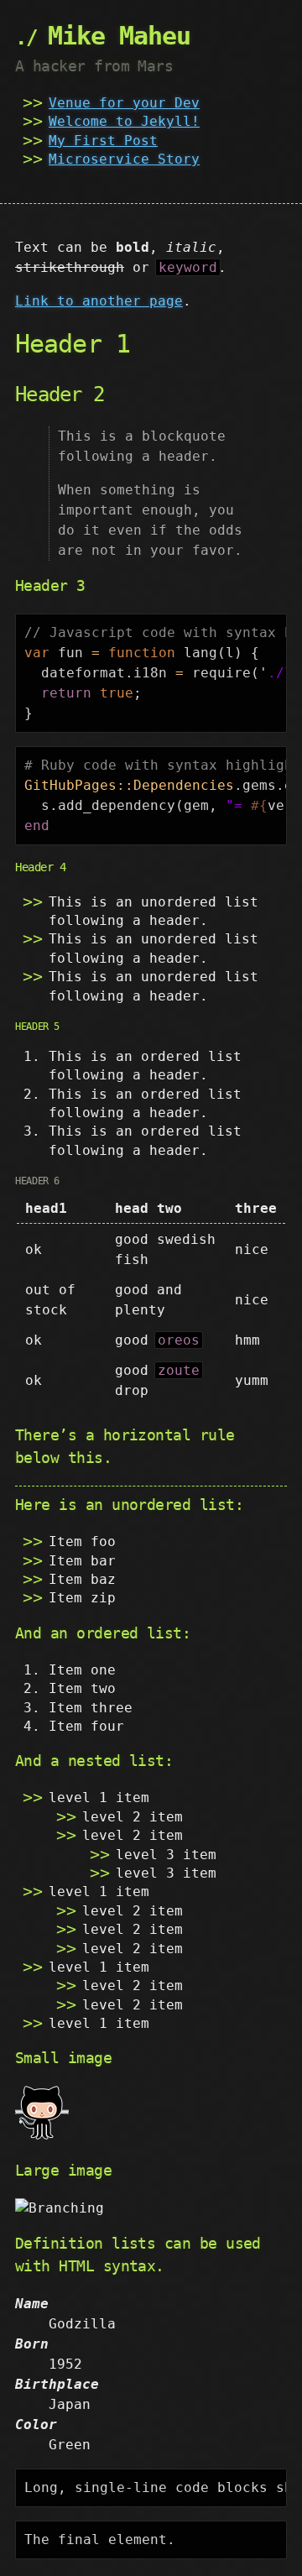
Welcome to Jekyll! (124, 121)
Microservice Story (124, 159)
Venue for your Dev (124, 103)
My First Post (103, 141)
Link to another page (99, 301)
